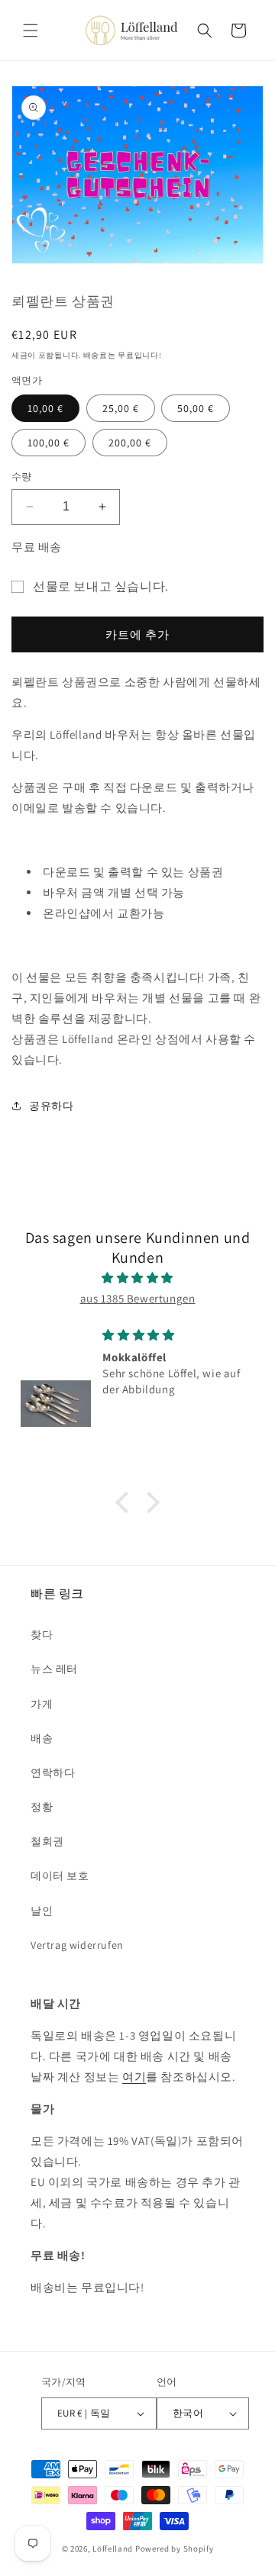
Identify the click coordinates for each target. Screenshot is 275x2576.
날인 (42, 1911)
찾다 (42, 1634)
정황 (42, 1807)
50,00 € (196, 408)
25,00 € (121, 408)
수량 (22, 477)
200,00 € (130, 443)
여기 (134, 2077)
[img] (137, 1278)
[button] (31, 31)
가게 (42, 1704)
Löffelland (113, 2549)
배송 (42, 1738)
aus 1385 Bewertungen (138, 1298)
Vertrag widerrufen (77, 1945)
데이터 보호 (60, 1876)
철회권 (47, 1841)
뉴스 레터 (54, 1669)
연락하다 (53, 1773)
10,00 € (45, 408)
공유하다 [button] (51, 1106)
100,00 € (49, 443)
